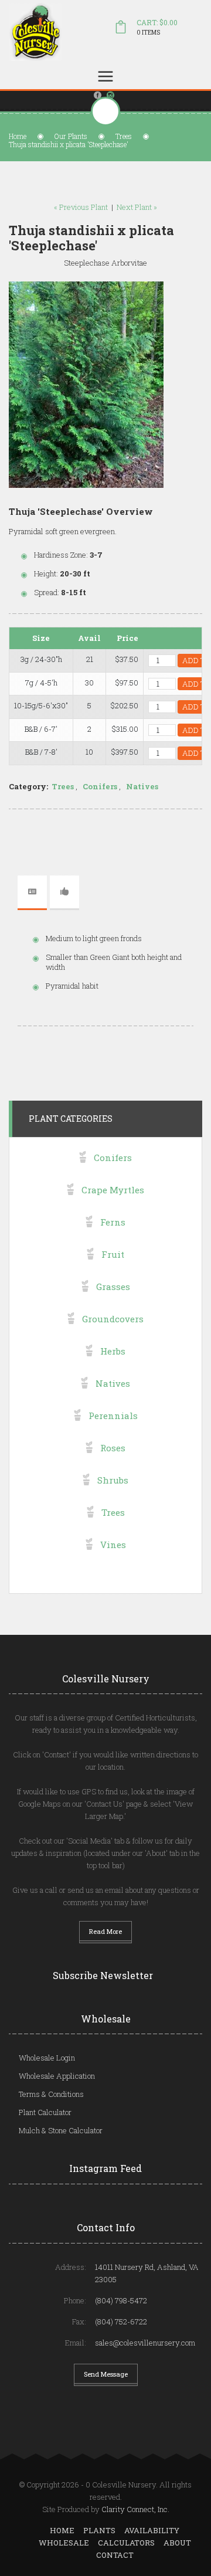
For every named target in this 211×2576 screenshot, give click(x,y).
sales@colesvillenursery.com (145, 2343)
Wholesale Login (47, 2058)
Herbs (113, 1351)
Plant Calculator (45, 2112)
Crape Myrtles (113, 1190)
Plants (99, 2530)
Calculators (126, 2543)
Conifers (100, 786)
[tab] (32, 892)
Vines (113, 1545)
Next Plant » (137, 207)
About (177, 2543)
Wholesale (64, 2543)
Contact (115, 2555)
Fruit (113, 1254)
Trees (124, 136)
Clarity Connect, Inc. (135, 2509)
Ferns (113, 1222)
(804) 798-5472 (121, 2300)
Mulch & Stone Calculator (61, 2130)
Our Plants (71, 136)
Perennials (113, 1416)
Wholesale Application (57, 2076)
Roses (113, 1448)
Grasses (113, 1287)
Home (18, 136)
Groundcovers (113, 1319)
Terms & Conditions (51, 2094)
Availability (152, 2530)
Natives (142, 786)
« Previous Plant (81, 207)
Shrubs (113, 1480)
